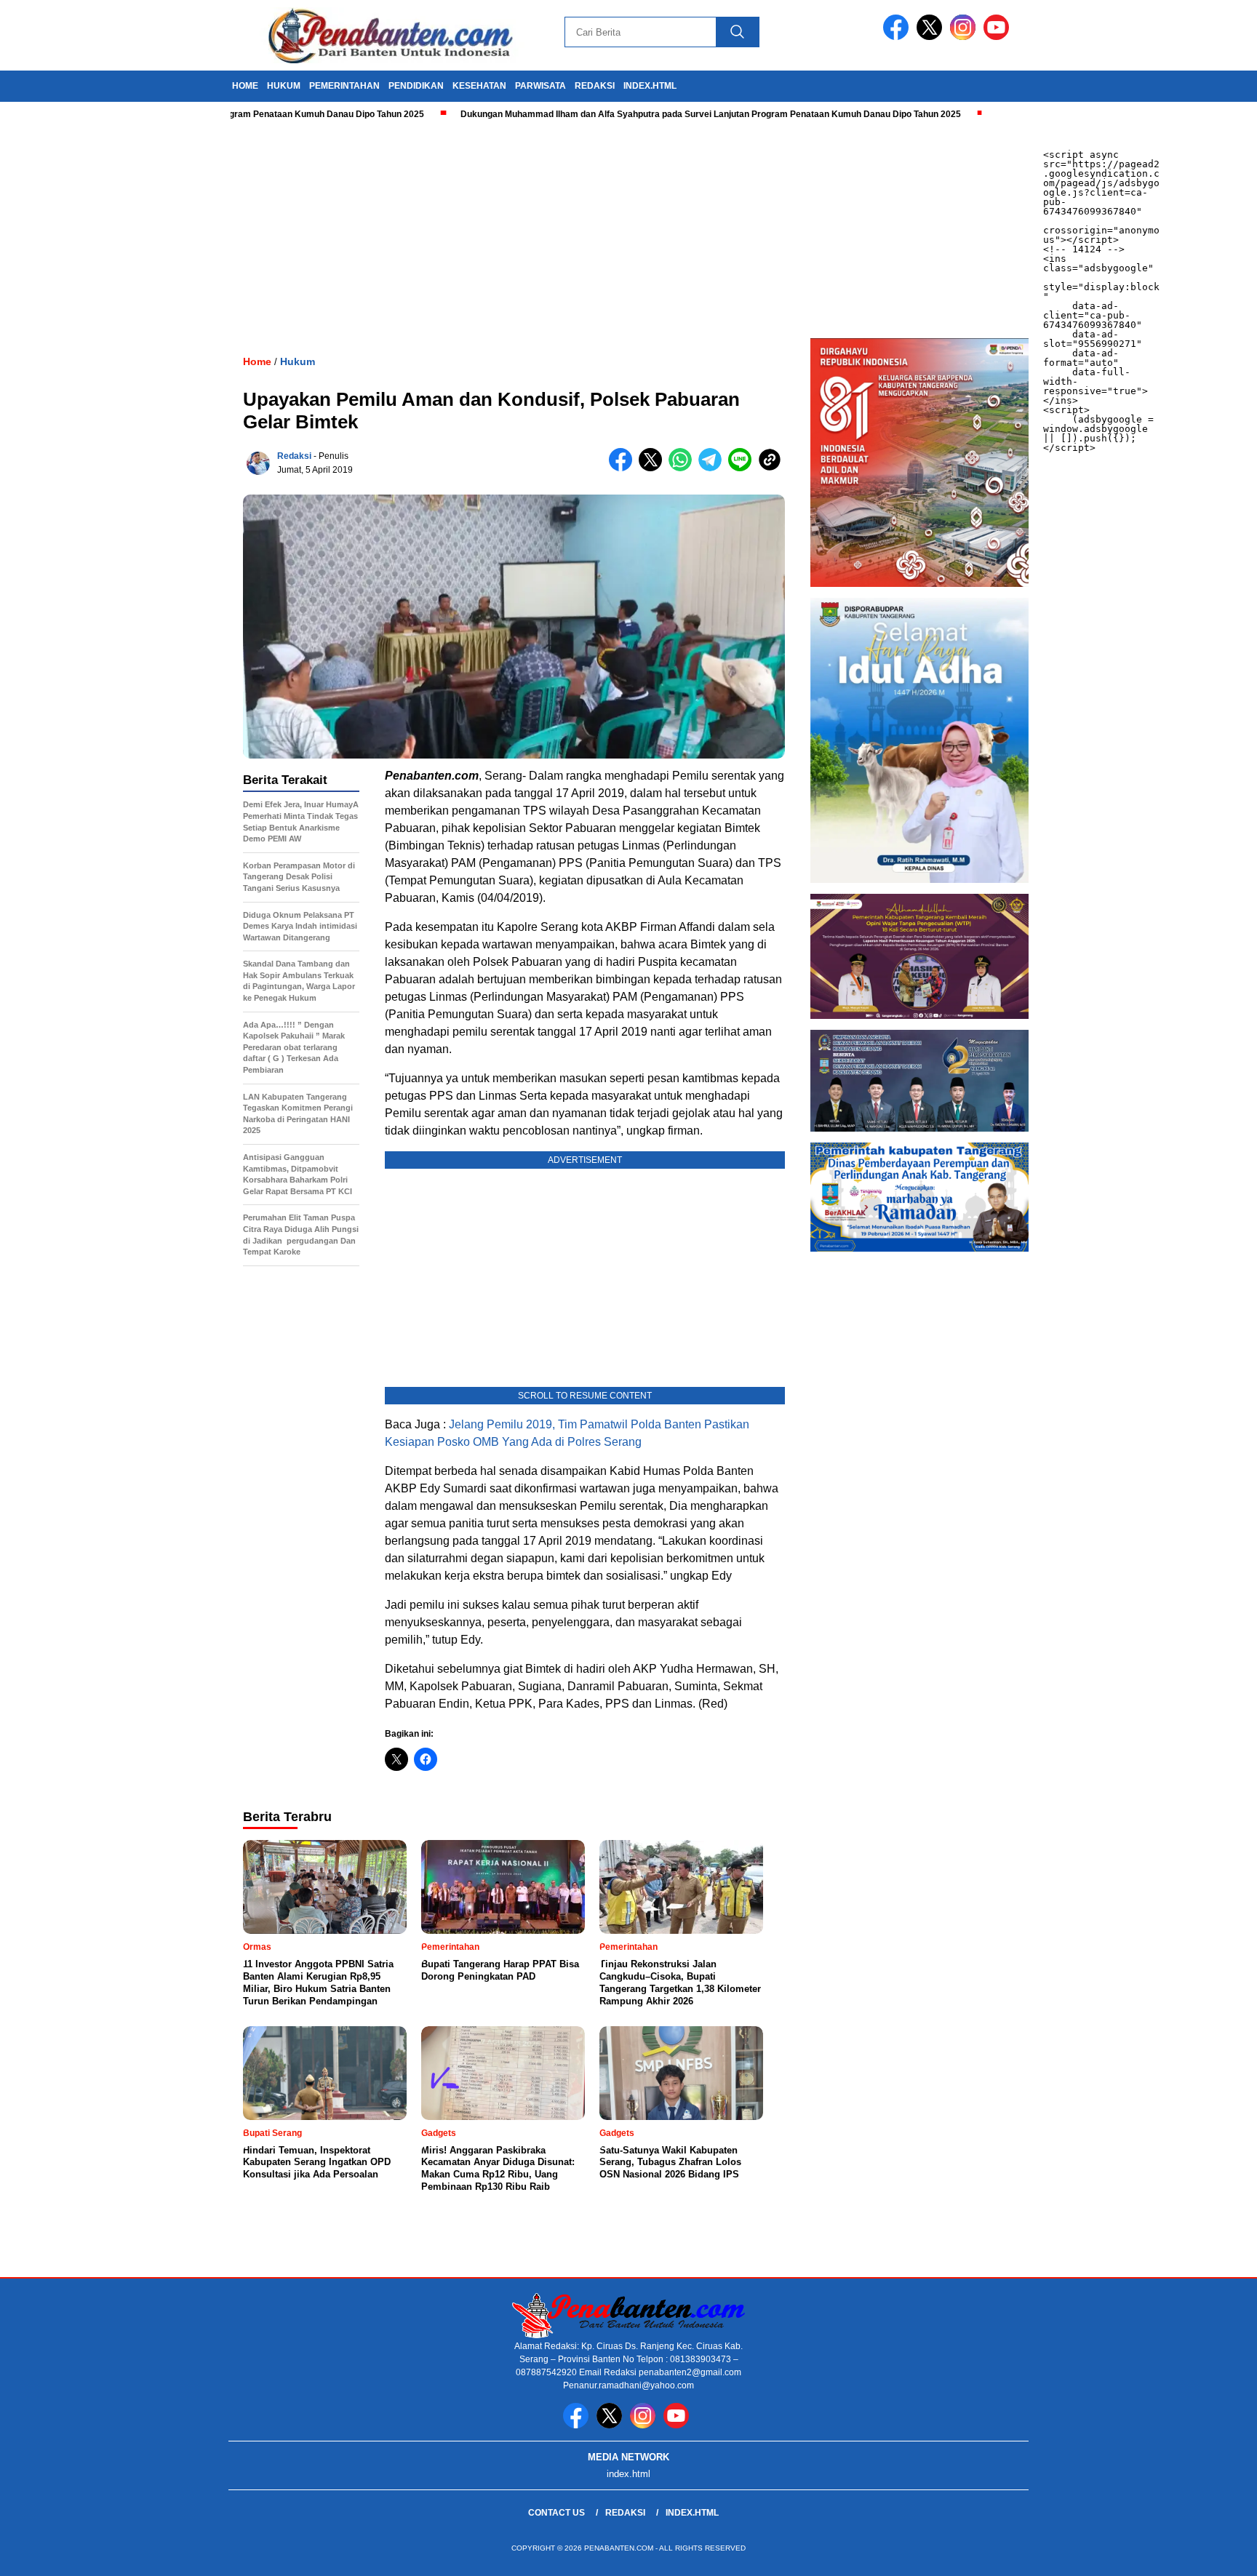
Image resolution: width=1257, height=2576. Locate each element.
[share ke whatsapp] (683, 468)
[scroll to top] (1207, 2553)
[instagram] (965, 37)
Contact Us (556, 2513)
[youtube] (999, 37)
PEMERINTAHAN (344, 86)
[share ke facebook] (624, 468)
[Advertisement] (436, 229)
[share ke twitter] (654, 468)
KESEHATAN (479, 86)
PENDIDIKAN (416, 86)
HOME (245, 86)
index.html (650, 86)
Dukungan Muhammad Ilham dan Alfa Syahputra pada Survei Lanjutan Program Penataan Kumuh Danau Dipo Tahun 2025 (642, 114)
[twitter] (932, 37)
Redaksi (294, 456)
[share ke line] (743, 468)
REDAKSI (595, 86)
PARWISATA (540, 86)
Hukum (298, 361)
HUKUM (284, 86)
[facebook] (898, 37)
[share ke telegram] (713, 468)
